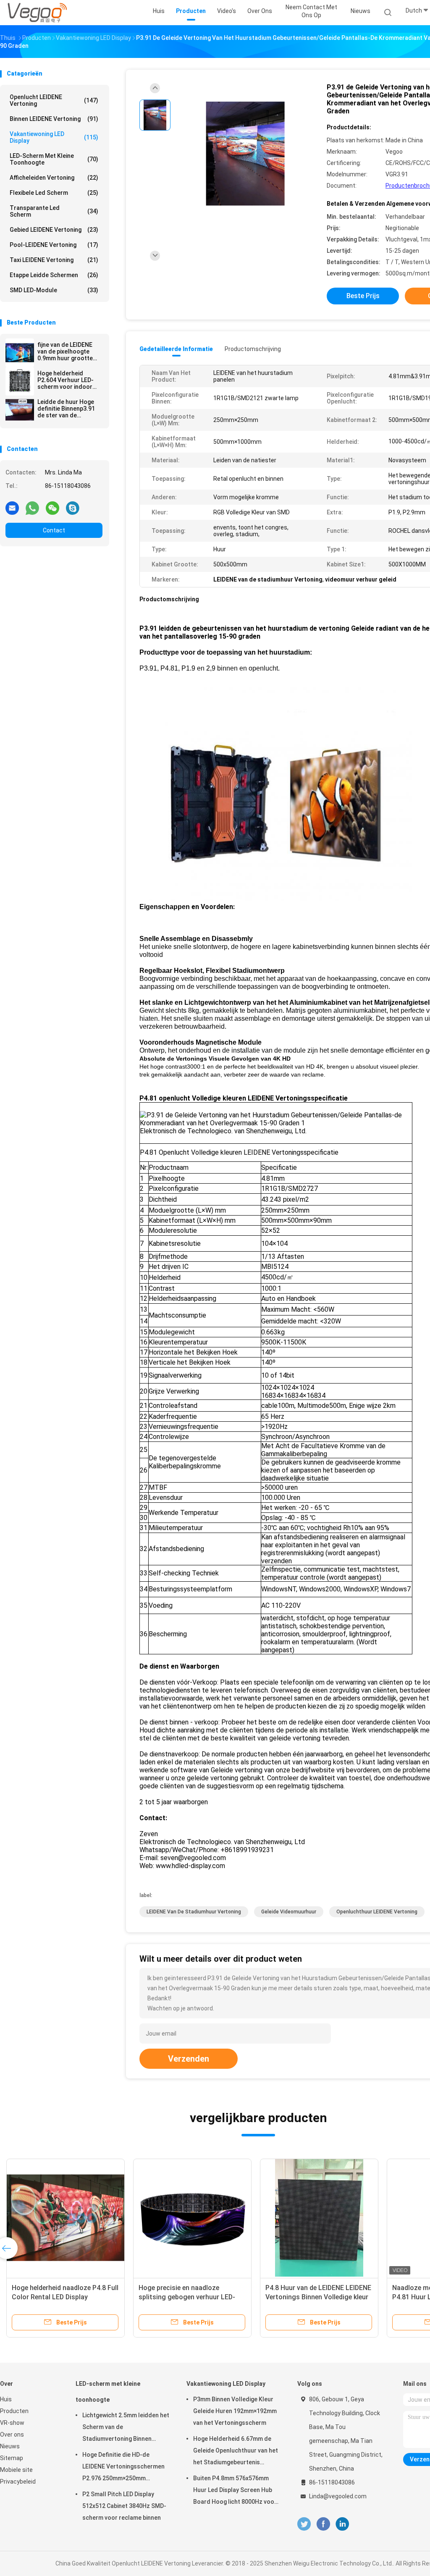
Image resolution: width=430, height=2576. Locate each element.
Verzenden (189, 2059)
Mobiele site (16, 2470)
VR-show (12, 2423)
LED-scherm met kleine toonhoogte (54, 159)
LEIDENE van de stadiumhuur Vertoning (194, 1912)
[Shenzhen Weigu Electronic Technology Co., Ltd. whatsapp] (32, 508)
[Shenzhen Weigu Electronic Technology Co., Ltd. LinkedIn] (342, 2524)
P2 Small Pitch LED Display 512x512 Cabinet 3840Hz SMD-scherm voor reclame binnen (124, 2506)
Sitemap (12, 2458)
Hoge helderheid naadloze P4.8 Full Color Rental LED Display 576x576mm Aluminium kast (65, 2297)
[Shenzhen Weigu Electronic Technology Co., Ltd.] (37, 13)
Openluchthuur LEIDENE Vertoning (377, 1912)
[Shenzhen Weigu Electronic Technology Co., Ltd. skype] (73, 508)
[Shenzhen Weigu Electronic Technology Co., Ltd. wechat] (52, 508)
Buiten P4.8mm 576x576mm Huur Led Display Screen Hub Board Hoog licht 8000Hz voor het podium (235, 2491)
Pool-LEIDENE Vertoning (54, 245)
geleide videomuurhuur (289, 1912)
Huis (6, 2399)
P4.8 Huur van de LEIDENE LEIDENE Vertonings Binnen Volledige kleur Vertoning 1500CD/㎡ (318, 2297)
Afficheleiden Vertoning (54, 178)
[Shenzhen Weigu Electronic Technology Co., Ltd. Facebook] (323, 2524)
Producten (14, 2411)
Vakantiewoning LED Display (54, 137)
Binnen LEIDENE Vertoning (54, 119)
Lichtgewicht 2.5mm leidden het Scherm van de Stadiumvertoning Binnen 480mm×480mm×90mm (126, 2428)
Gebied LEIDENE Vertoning (54, 230)
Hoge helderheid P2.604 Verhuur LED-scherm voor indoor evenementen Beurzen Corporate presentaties (68, 380)
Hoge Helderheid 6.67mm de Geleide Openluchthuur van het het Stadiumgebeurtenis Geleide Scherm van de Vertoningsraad (236, 2452)
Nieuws (10, 2446)
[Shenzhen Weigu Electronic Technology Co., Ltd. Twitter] (304, 2524)
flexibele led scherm (54, 193)
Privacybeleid (18, 2482)
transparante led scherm (54, 211)
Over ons (12, 2434)
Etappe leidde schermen (54, 275)
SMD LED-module (54, 290)
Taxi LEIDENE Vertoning (54, 260)
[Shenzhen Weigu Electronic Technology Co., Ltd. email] (12, 508)
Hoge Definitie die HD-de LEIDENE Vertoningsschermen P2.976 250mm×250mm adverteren (123, 2468)
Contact (54, 530)
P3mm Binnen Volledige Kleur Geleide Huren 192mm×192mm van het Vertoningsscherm (235, 2411)
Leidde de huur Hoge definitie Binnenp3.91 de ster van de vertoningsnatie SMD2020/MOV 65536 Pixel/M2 (67, 409)
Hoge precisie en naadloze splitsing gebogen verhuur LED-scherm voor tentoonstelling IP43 (191, 2297)
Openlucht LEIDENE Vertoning (54, 100)
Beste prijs (363, 296)
